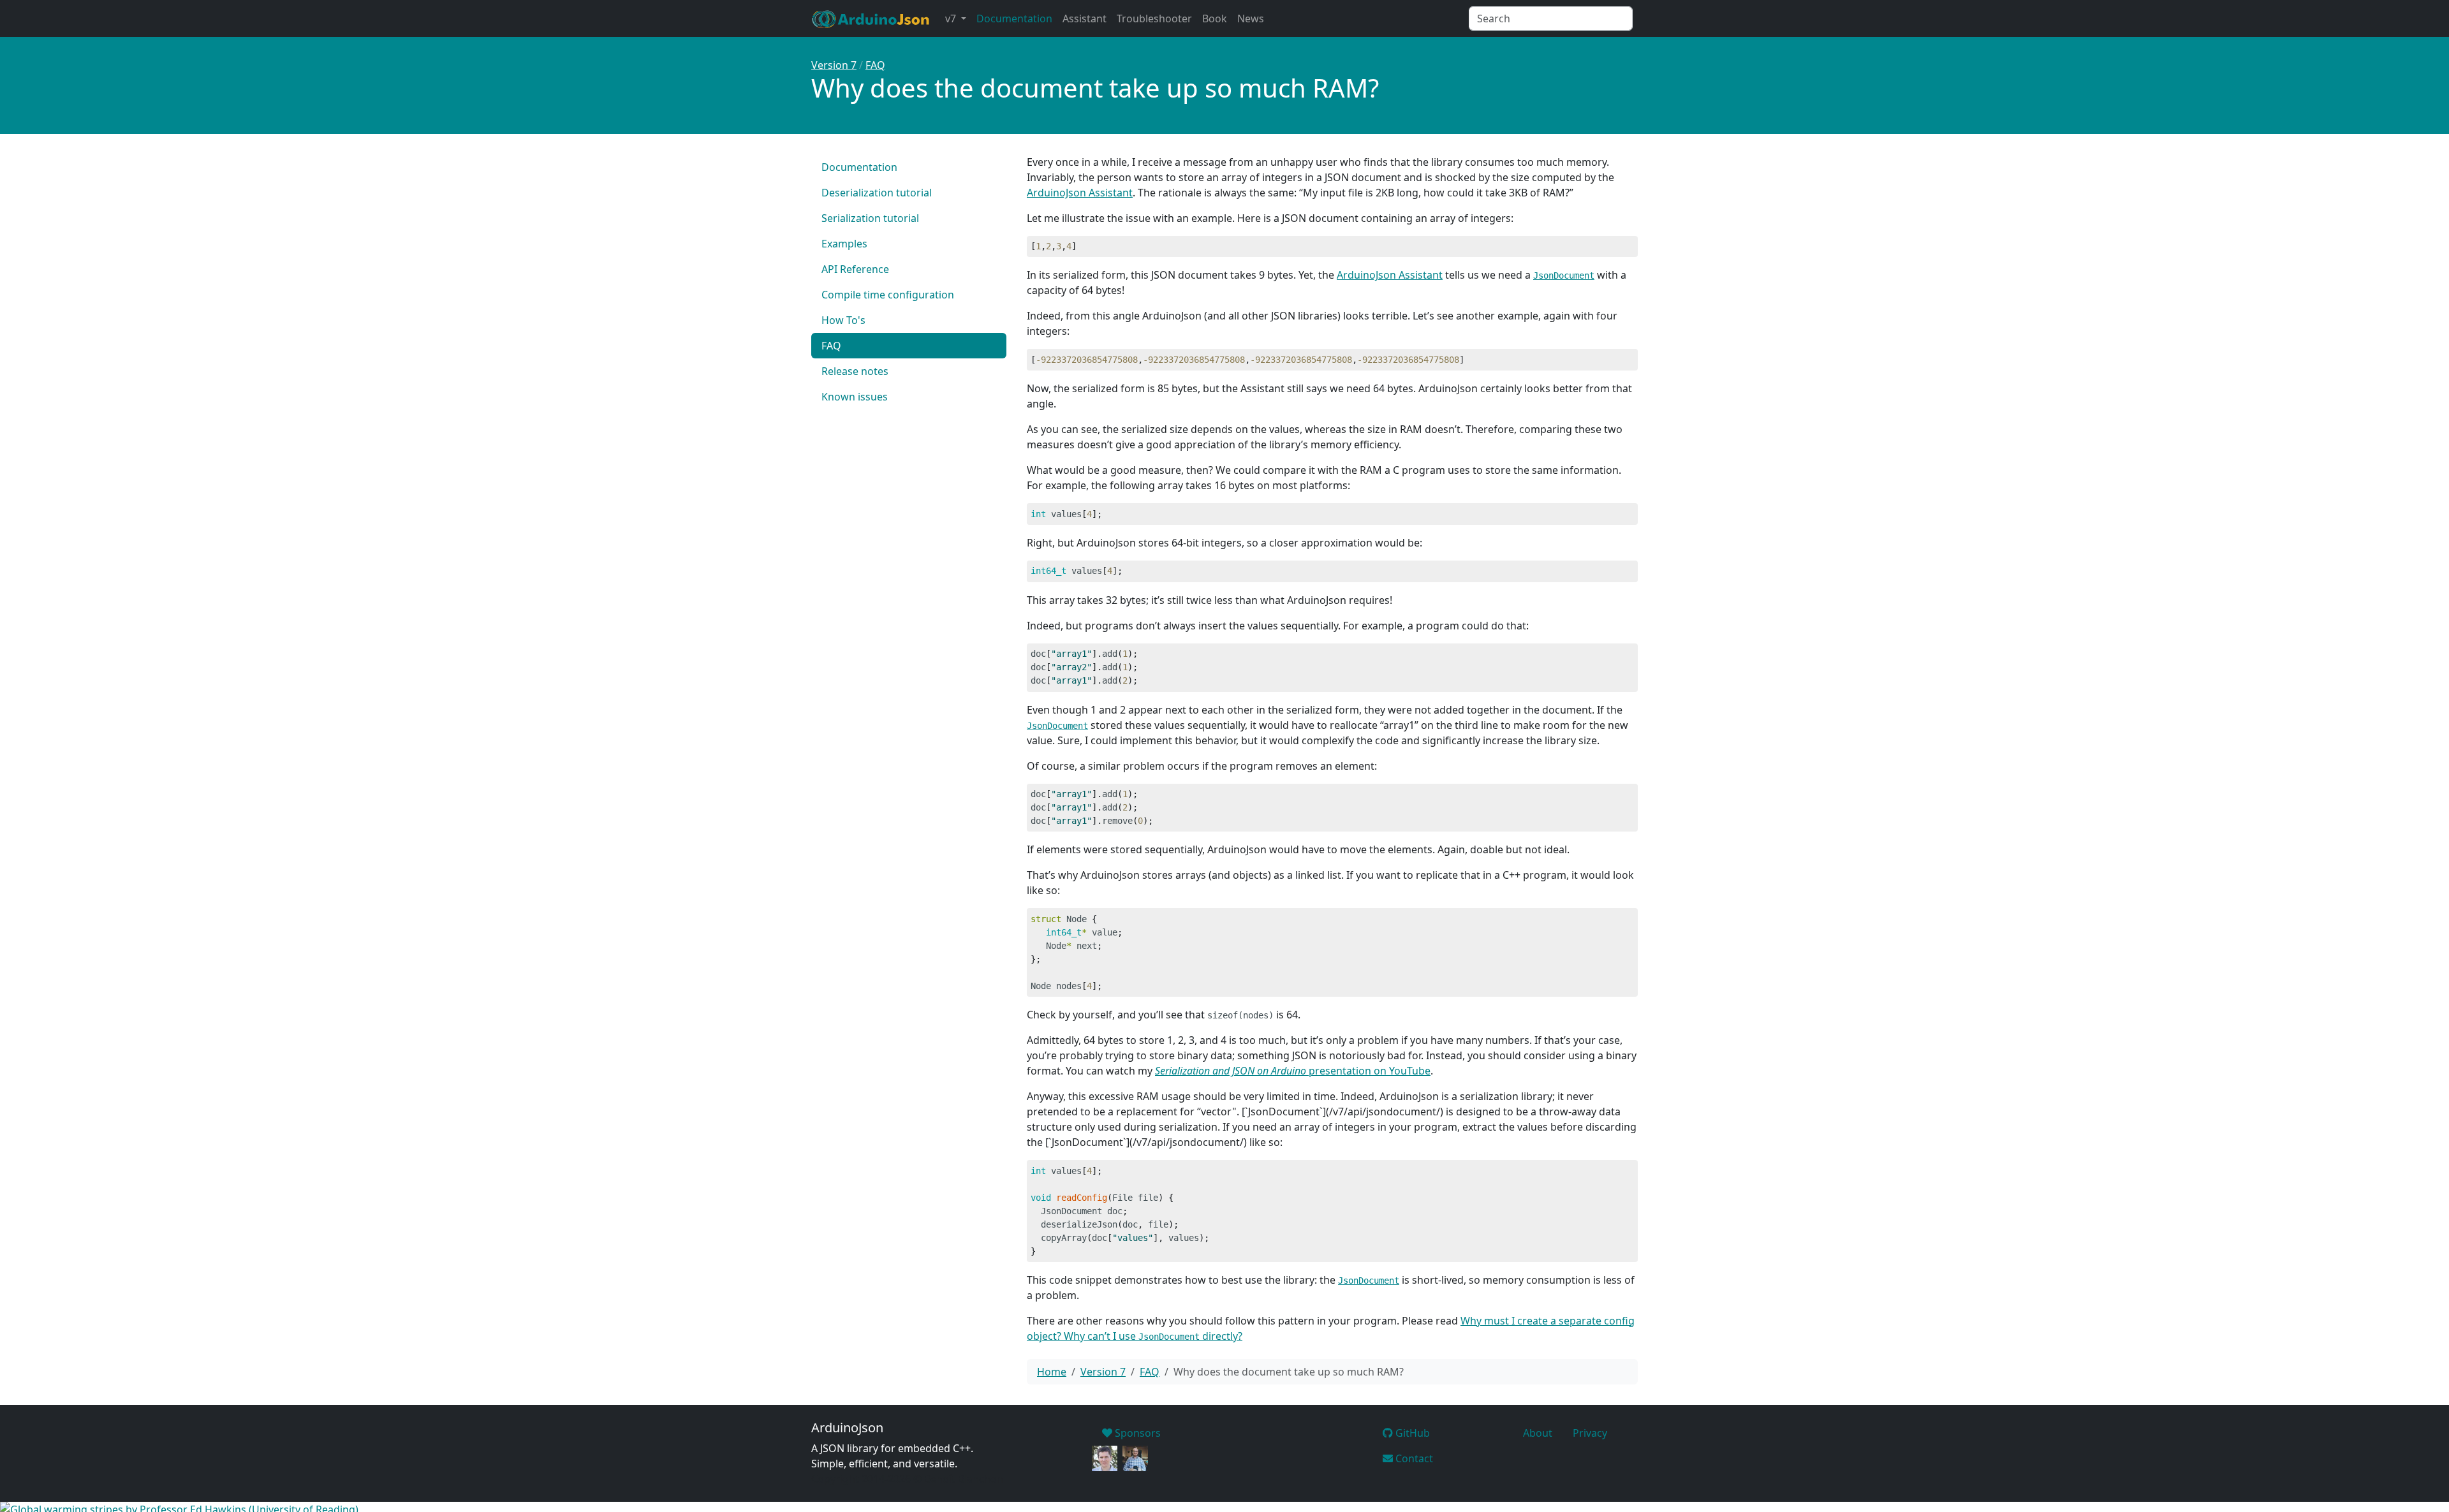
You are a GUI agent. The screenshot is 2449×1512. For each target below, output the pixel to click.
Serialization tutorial (870, 218)
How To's (843, 320)
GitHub (1411, 1433)
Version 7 (834, 65)
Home (1052, 1372)
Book (1215, 18)
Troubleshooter (1154, 18)
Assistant (1085, 18)
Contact (1413, 1458)
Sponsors (1136, 1433)
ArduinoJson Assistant (1080, 193)
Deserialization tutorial (877, 193)
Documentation (1014, 18)
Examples (844, 244)
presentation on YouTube (1293, 1071)
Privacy (1590, 1433)
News (1251, 18)
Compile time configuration (888, 295)
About (1538, 1433)
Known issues (855, 397)
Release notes (855, 371)
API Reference (855, 269)
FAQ (875, 65)
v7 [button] (952, 18)
